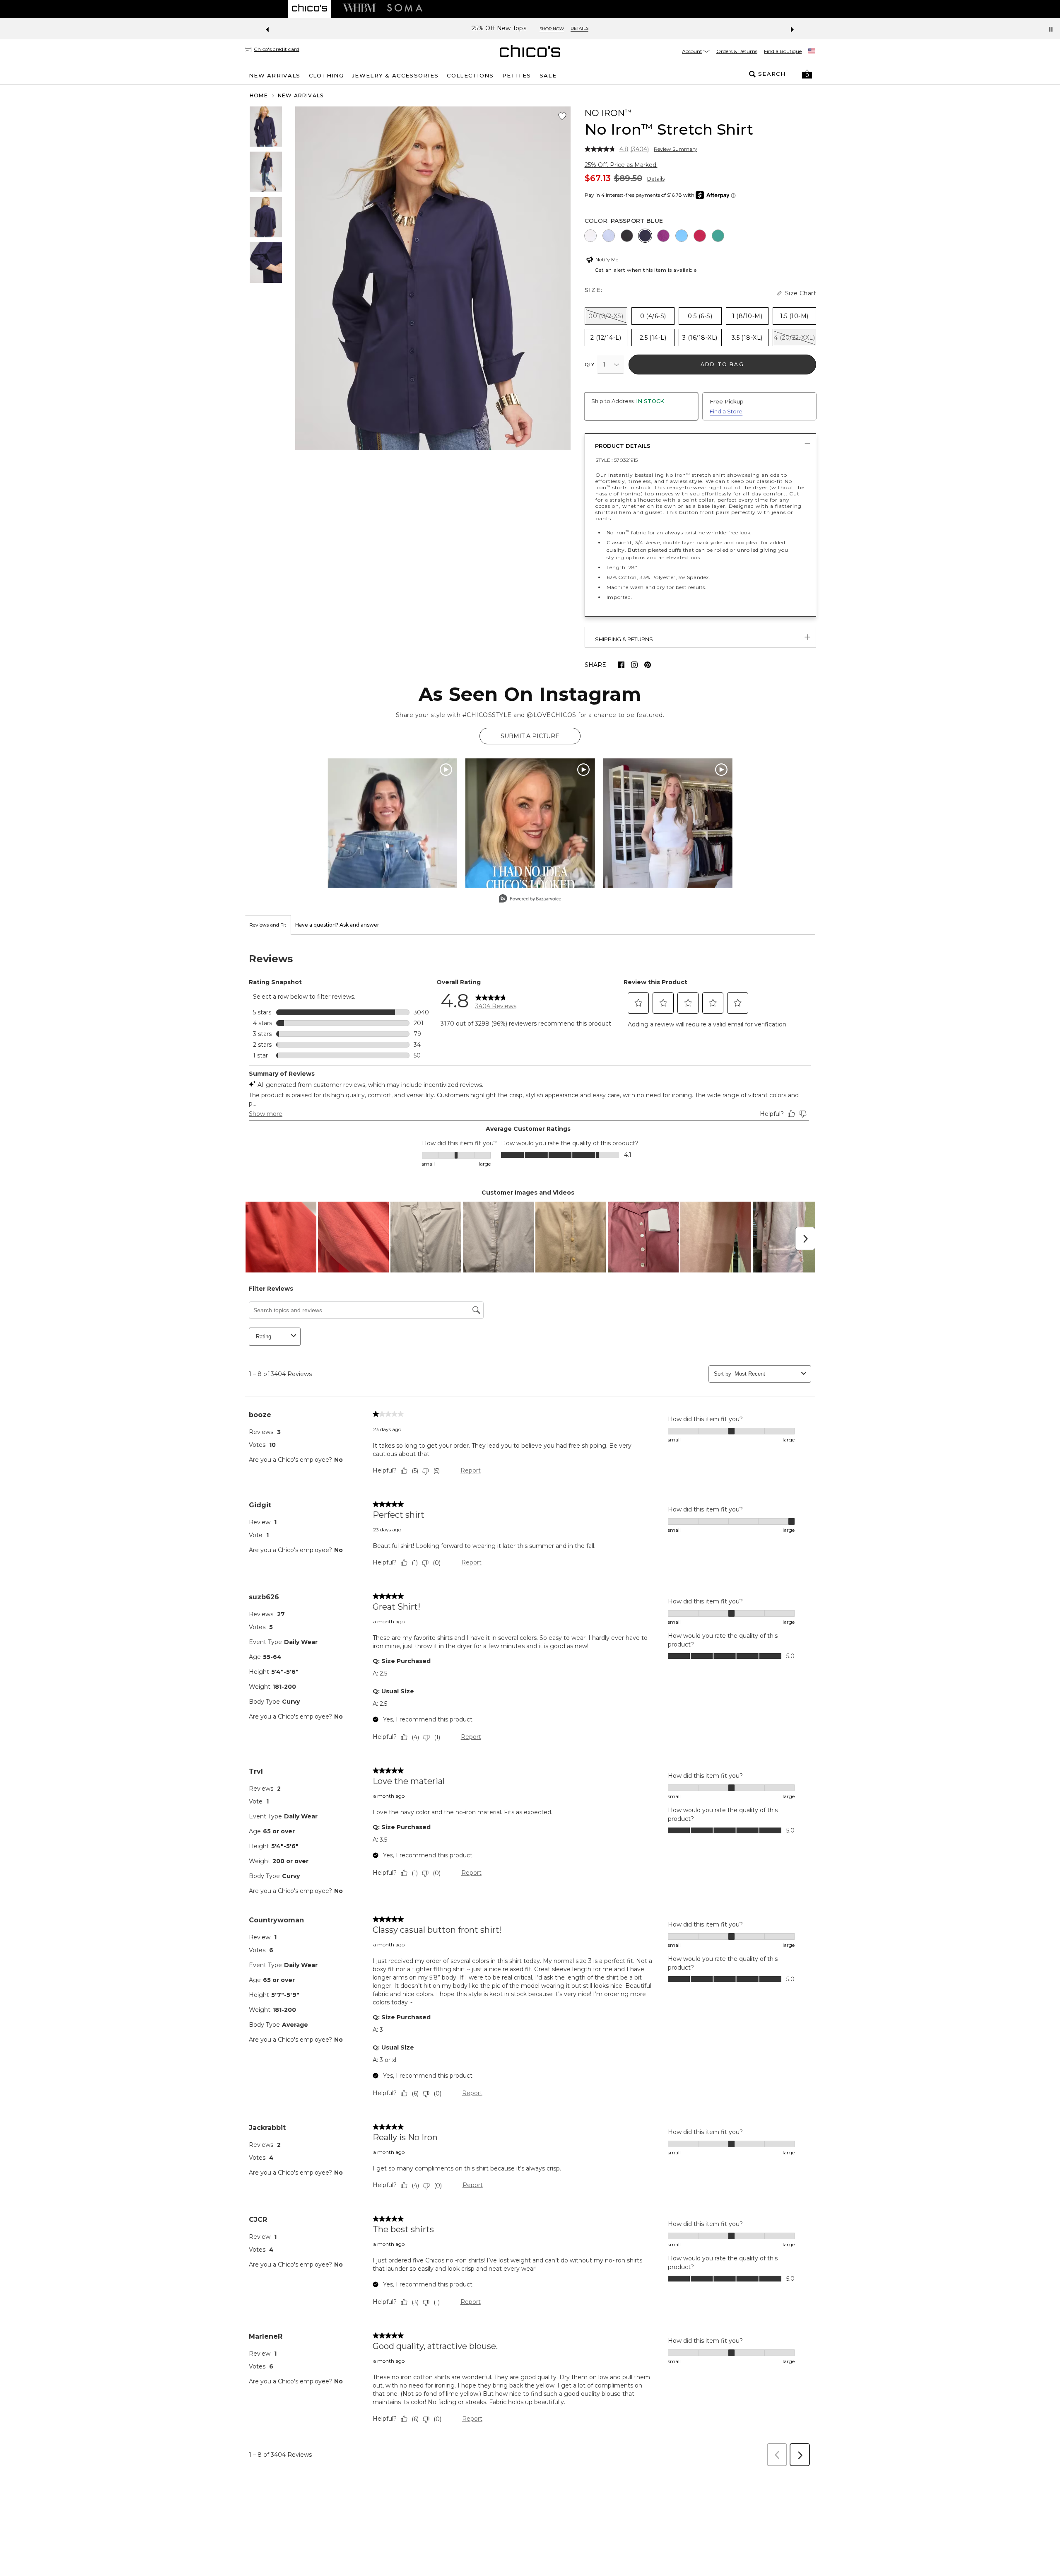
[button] (807, 74)
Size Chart (801, 293)
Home (259, 95)
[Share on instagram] (634, 665)
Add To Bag (722, 364)
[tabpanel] (530, 1703)
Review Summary (676, 149)
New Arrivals (301, 95)
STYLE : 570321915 (617, 460)
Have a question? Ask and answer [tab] (337, 925)
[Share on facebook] (621, 665)
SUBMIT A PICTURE (530, 736)
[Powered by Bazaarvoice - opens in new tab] (530, 899)
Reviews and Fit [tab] (268, 925)
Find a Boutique (783, 51)
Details (656, 179)
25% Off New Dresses (499, 28)
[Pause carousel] (1051, 29)
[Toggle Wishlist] (562, 116)
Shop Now (557, 29)
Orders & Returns (737, 51)
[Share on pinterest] (648, 665)
